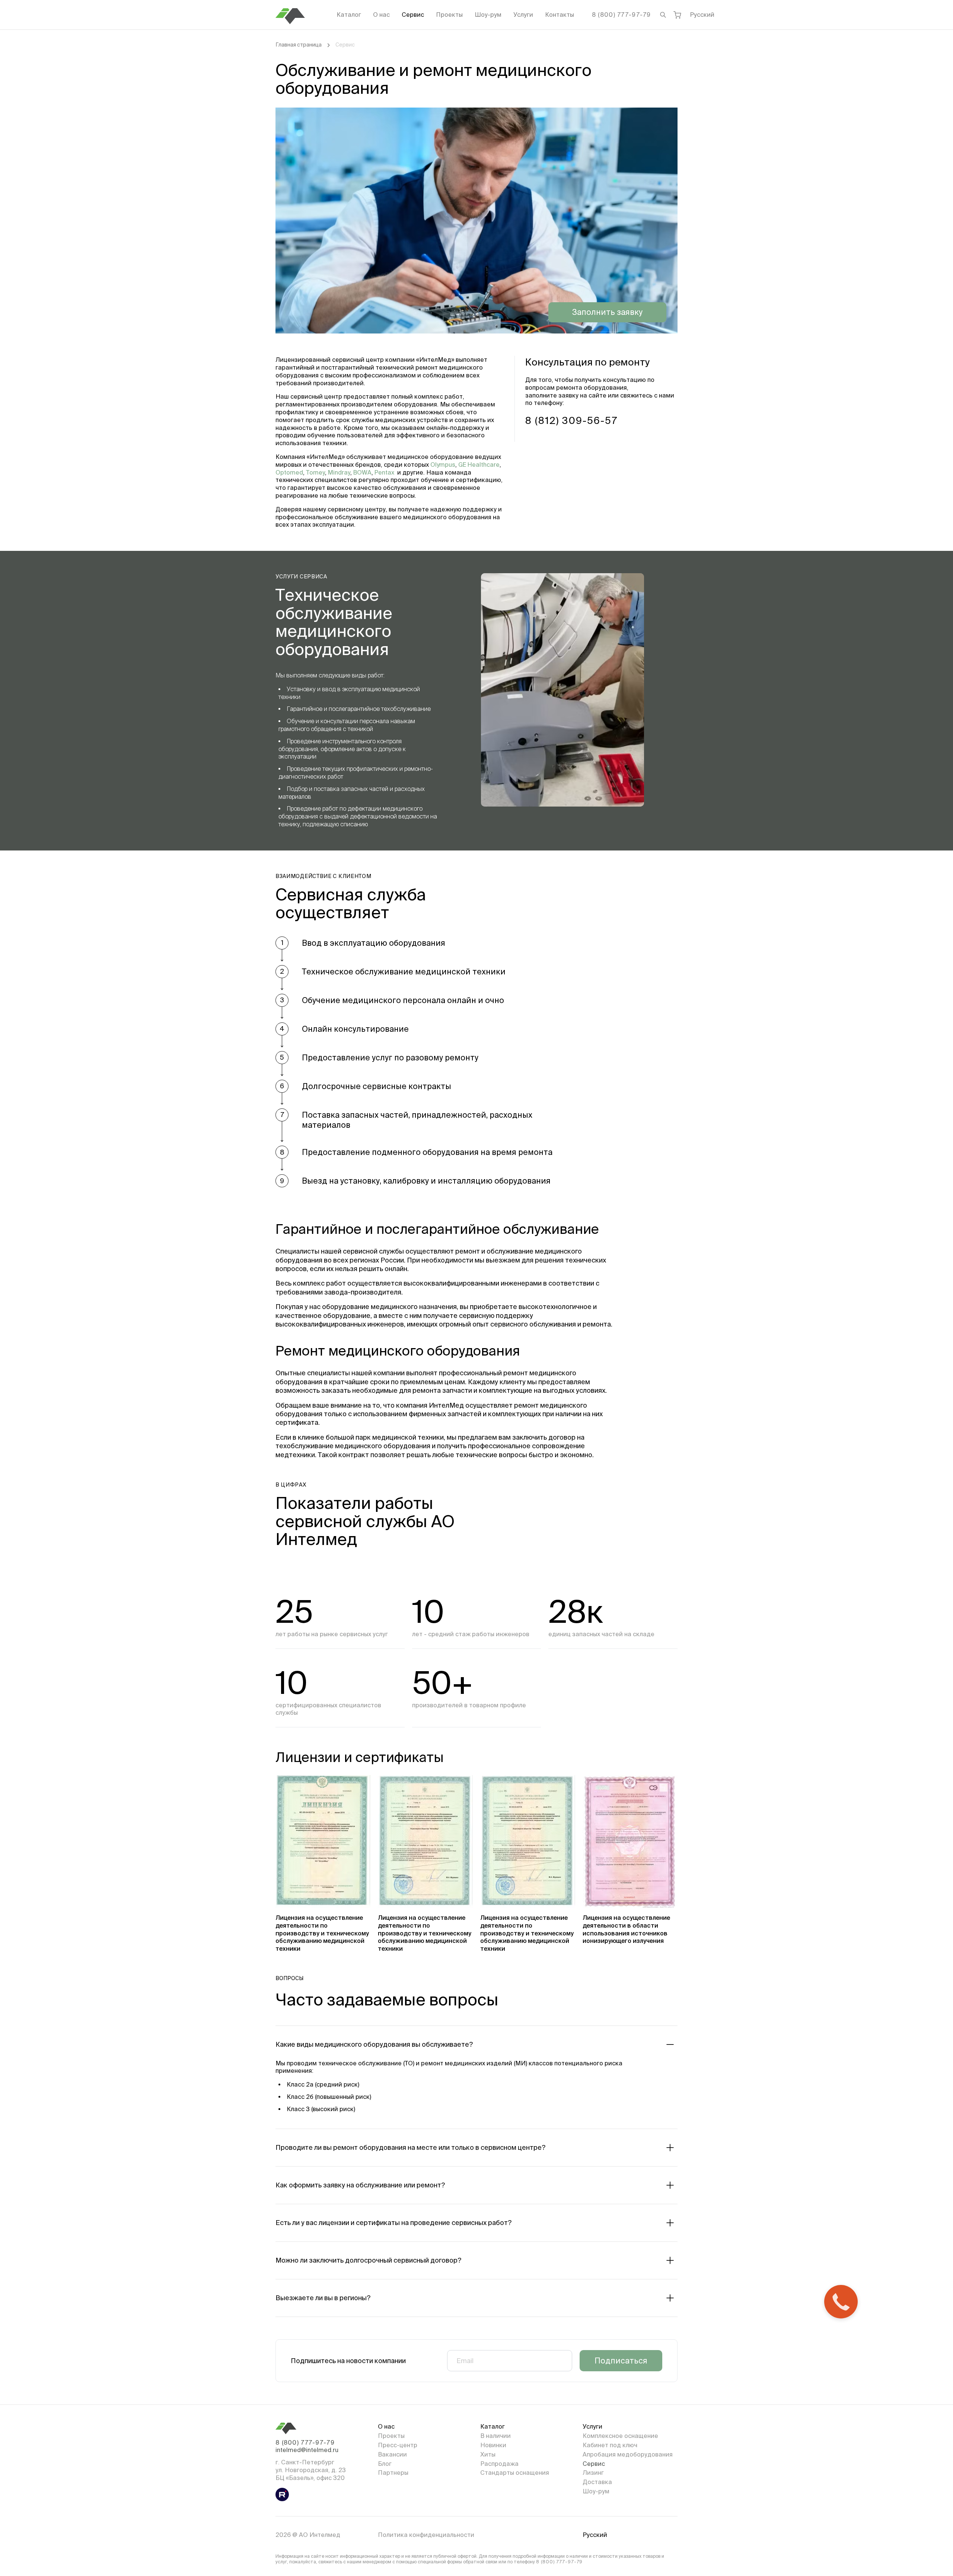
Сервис (413, 15)
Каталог (349, 15)
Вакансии (392, 2454)
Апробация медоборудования (628, 2454)
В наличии (495, 2436)
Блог (385, 2464)
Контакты (560, 15)
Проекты (449, 15)
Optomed (289, 472)
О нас (381, 15)
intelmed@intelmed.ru (307, 2450)
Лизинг (593, 2473)
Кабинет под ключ (610, 2445)
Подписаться (621, 2360)
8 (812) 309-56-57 (572, 420)
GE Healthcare (478, 465)
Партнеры (393, 2473)
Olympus (443, 465)
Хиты (488, 2454)
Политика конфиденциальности (426, 2535)
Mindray (339, 472)
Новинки (493, 2445)
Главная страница (299, 45)
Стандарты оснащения (515, 2473)
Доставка (597, 2482)
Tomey (315, 472)
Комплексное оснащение (620, 2436)
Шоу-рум (488, 15)
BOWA (362, 472)
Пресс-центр (398, 2445)
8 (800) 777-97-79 (621, 15)
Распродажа (499, 2464)
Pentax (384, 472)
